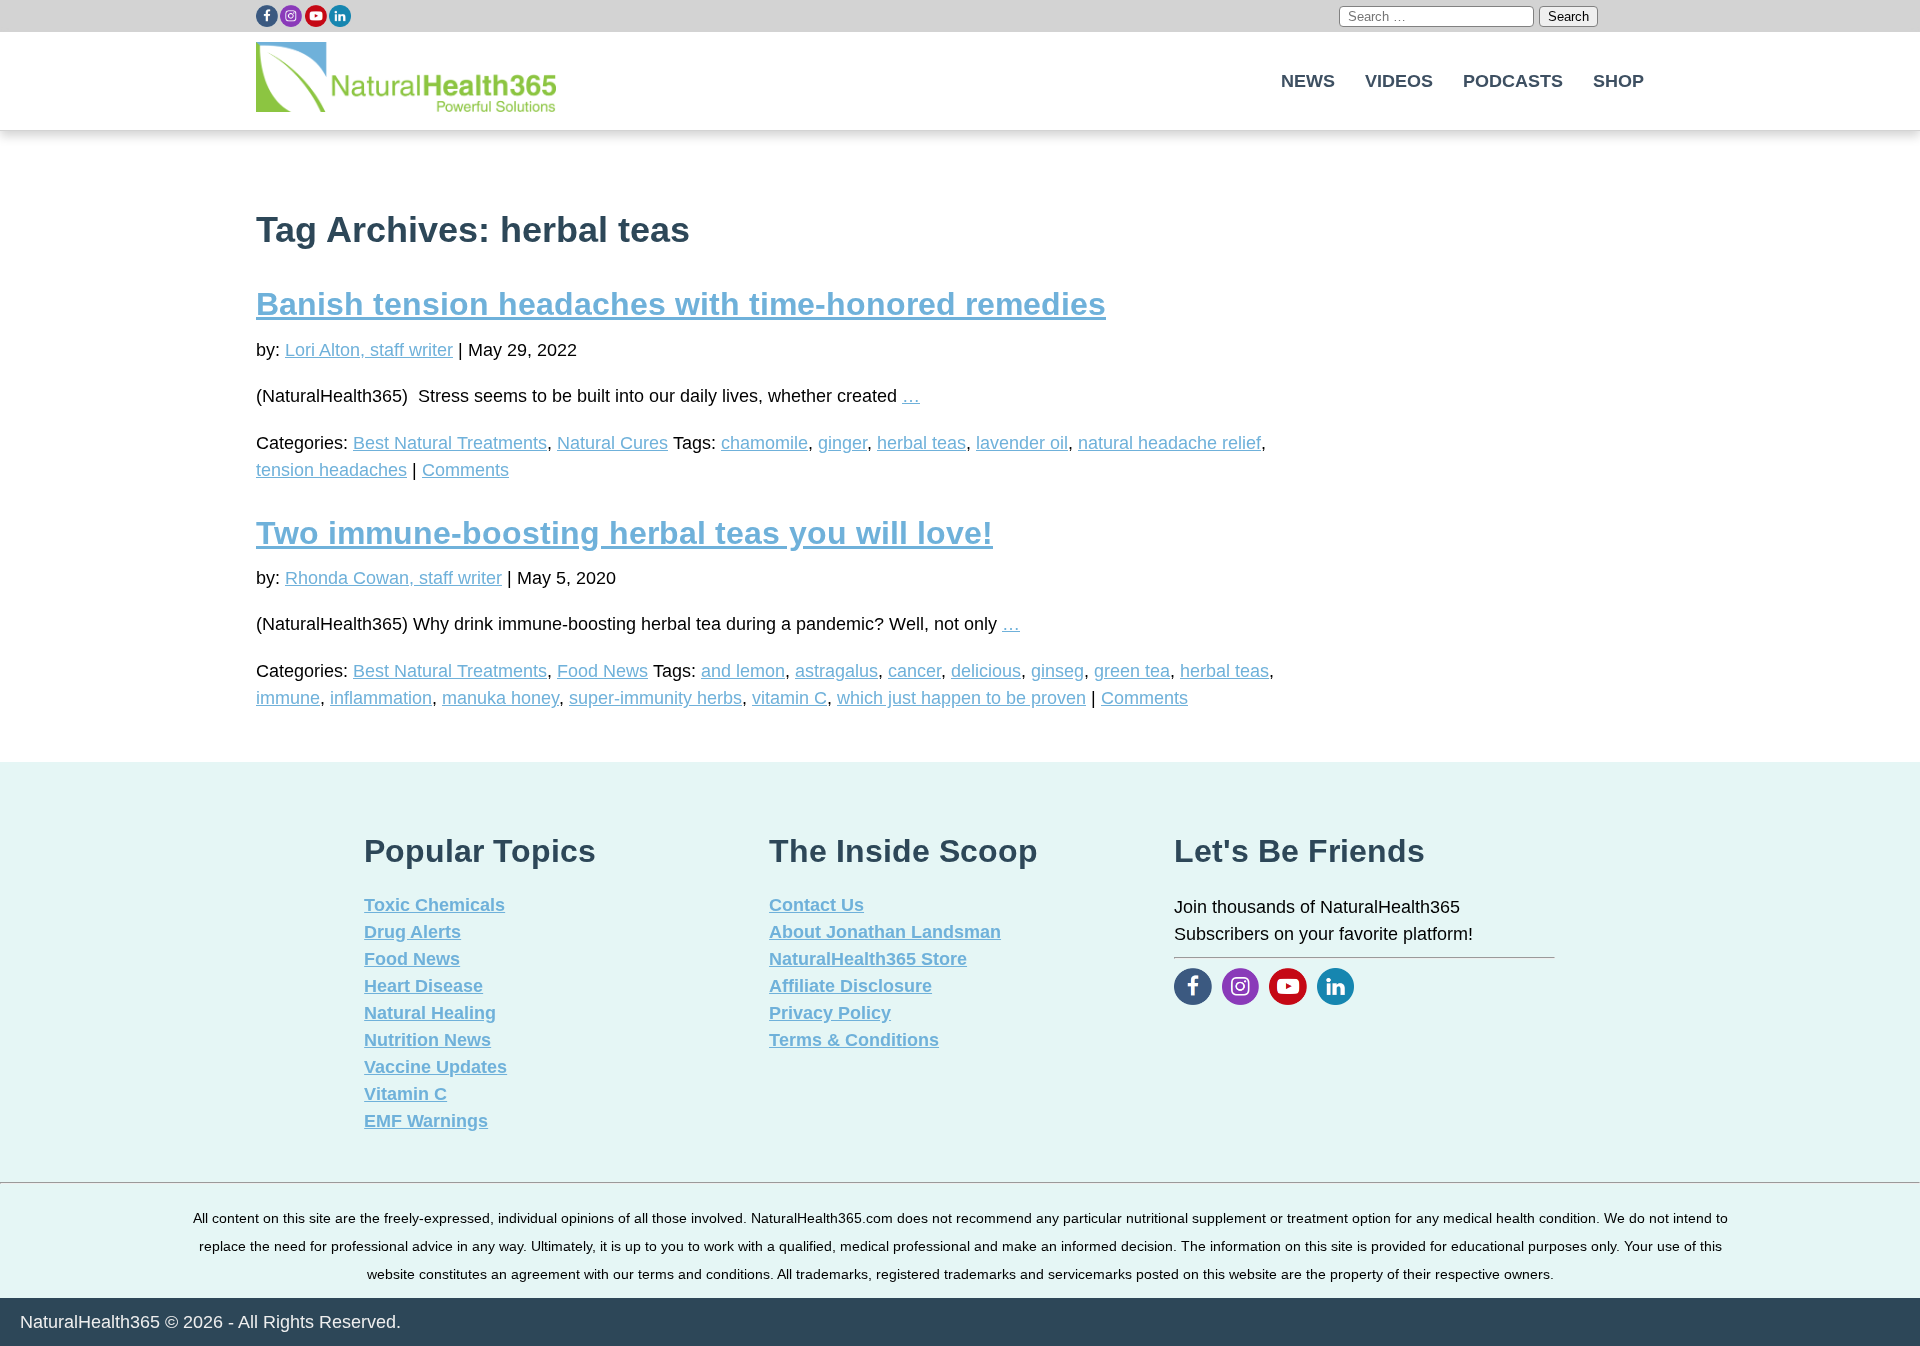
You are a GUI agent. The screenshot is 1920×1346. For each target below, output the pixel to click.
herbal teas (921, 443)
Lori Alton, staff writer (369, 350)
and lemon (743, 671)
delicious (986, 671)
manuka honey (500, 698)
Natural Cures (612, 443)
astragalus (836, 671)
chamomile (764, 443)
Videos (1399, 81)
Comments (465, 470)
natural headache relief (1169, 443)
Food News (602, 671)
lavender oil (1022, 443)
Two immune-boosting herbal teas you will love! (624, 533)
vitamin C (789, 698)
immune (288, 698)
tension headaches (331, 470)
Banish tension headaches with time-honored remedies (681, 304)
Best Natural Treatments (450, 443)
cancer (914, 671)
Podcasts (1513, 81)
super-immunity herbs (655, 698)
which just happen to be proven (961, 698)
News (1308, 81)
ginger (842, 443)
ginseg (1057, 671)
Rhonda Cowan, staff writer (393, 578)
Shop (1618, 81)
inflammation (381, 698)
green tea (1132, 671)
